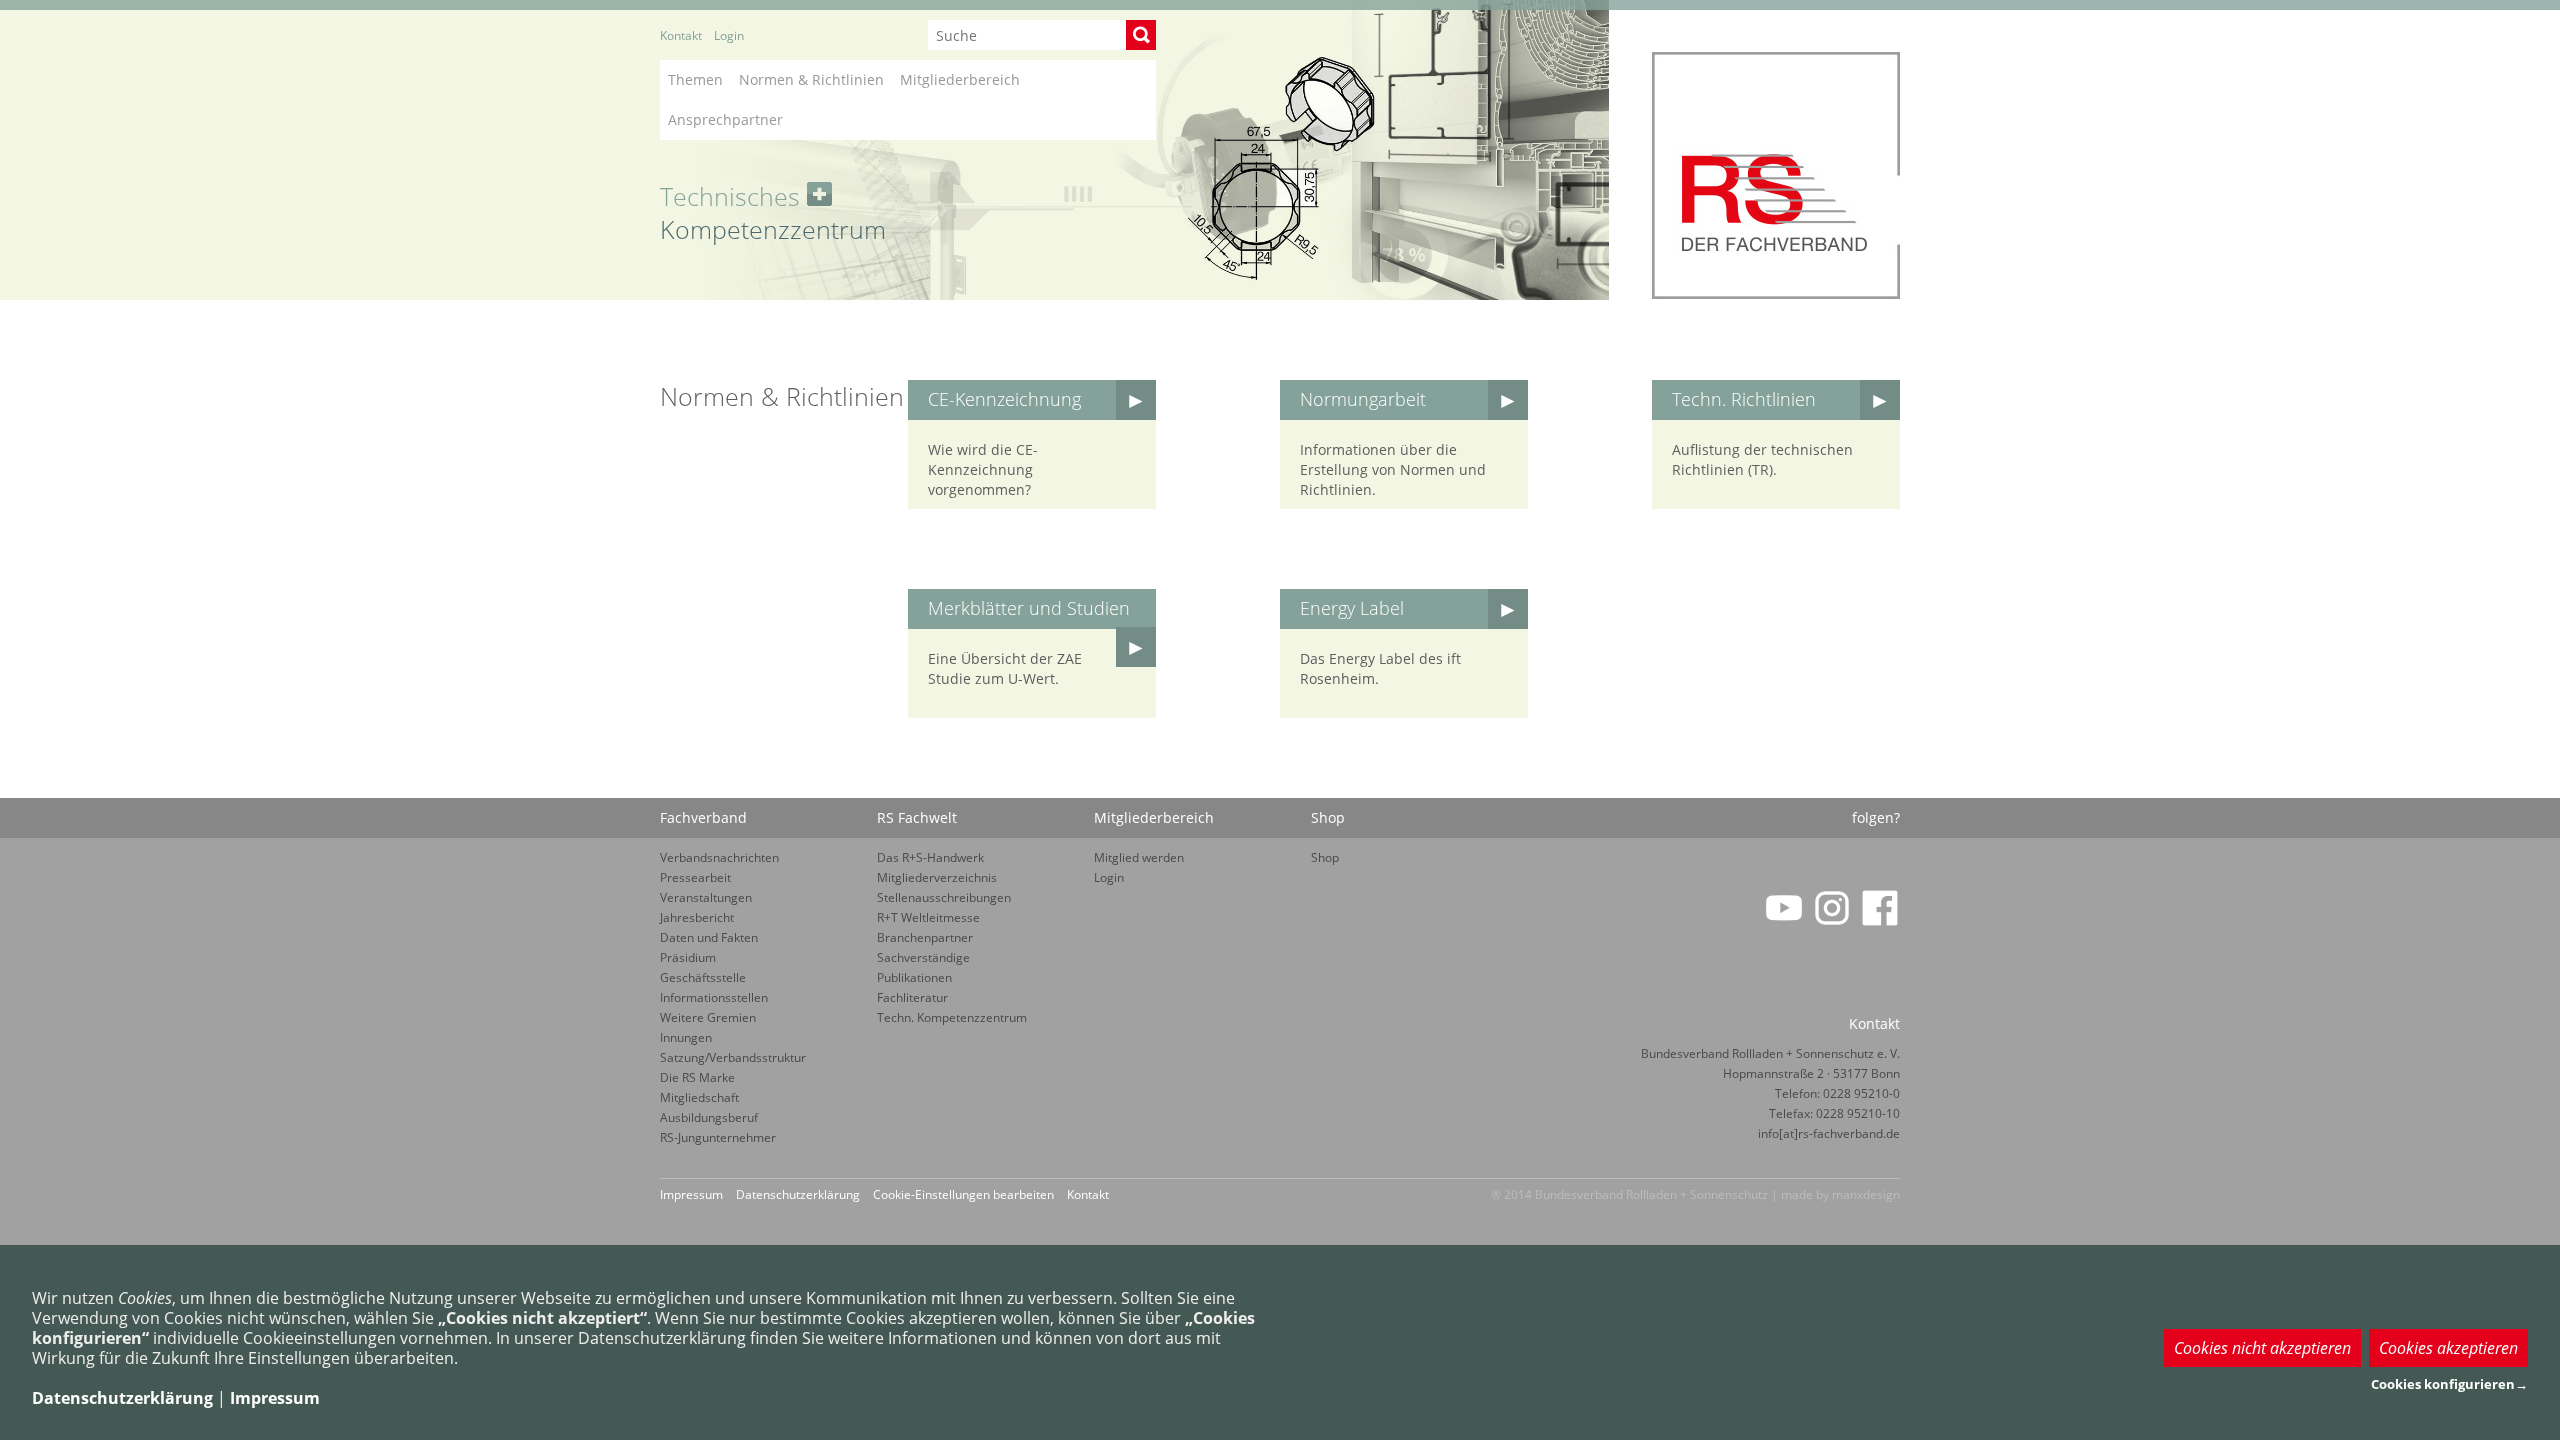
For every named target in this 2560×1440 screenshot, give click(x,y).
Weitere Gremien (708, 1017)
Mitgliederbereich (960, 79)
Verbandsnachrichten (719, 857)
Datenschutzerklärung (798, 1194)
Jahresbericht (697, 917)
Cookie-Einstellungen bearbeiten (963, 1194)
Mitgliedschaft (699, 1097)
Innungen (686, 1037)
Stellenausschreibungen (944, 897)
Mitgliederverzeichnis (937, 877)
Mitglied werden (1139, 857)
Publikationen (914, 977)
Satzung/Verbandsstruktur (733, 1057)
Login (729, 35)
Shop (1325, 857)
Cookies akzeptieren (2448, 1348)
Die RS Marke (697, 1077)
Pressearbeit (695, 877)
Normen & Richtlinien (811, 79)
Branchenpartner (925, 937)
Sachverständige (923, 957)
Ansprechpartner (725, 119)
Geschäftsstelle (703, 977)
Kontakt (681, 35)
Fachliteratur (912, 997)
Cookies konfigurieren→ (2449, 1384)
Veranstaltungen (706, 897)
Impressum (691, 1194)
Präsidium (688, 957)
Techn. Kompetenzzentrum (952, 1017)
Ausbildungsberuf (709, 1117)
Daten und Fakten (709, 937)
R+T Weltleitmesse (928, 917)
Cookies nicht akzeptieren (2262, 1348)
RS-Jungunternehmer (718, 1137)
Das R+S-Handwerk (930, 857)
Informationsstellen (714, 997)
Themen (695, 79)
